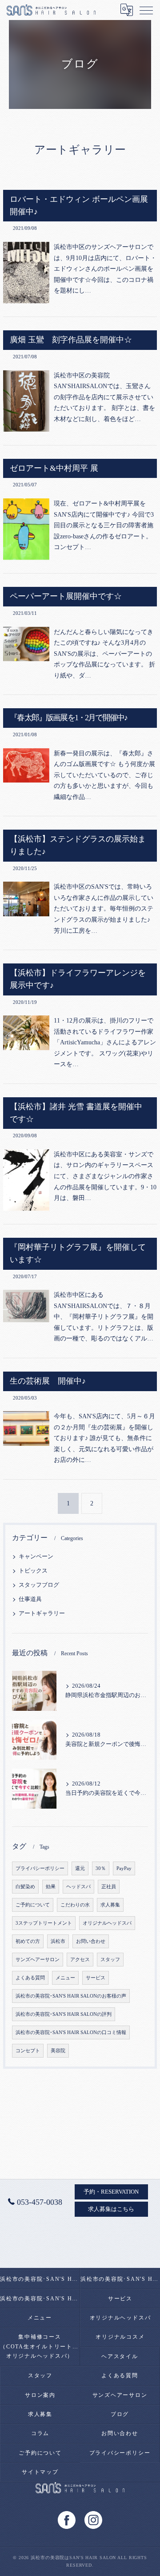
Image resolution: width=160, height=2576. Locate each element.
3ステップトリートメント (44, 1923)
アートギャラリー (42, 1613)
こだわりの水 (75, 1905)
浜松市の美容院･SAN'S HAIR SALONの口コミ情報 (71, 2032)
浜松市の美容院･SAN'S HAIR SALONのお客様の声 (71, 1996)
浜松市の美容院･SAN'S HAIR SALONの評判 (64, 2014)
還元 (80, 1868)
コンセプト (28, 2051)
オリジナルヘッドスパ (107, 1923)
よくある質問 (30, 1978)
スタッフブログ (39, 1585)
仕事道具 (30, 1599)
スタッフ (110, 1960)
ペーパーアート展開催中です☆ (66, 596)
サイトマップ (40, 2472)
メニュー (65, 1978)
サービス (96, 1978)
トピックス (33, 1571)
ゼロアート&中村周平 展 (54, 468)
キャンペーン (36, 1557)
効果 (51, 1887)
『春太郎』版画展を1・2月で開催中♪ (68, 718)
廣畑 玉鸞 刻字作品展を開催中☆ (71, 340)
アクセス (80, 1960)
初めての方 (28, 1941)
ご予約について (33, 1905)
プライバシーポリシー (40, 1868)
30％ (101, 1868)
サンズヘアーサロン (38, 1960)
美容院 (58, 2051)
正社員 (109, 1887)
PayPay (124, 1868)
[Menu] (146, 10)
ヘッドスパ (78, 1887)
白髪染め (25, 1887)
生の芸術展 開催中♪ (48, 1381)
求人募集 (110, 1905)
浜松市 (58, 1941)
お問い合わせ (91, 1941)
